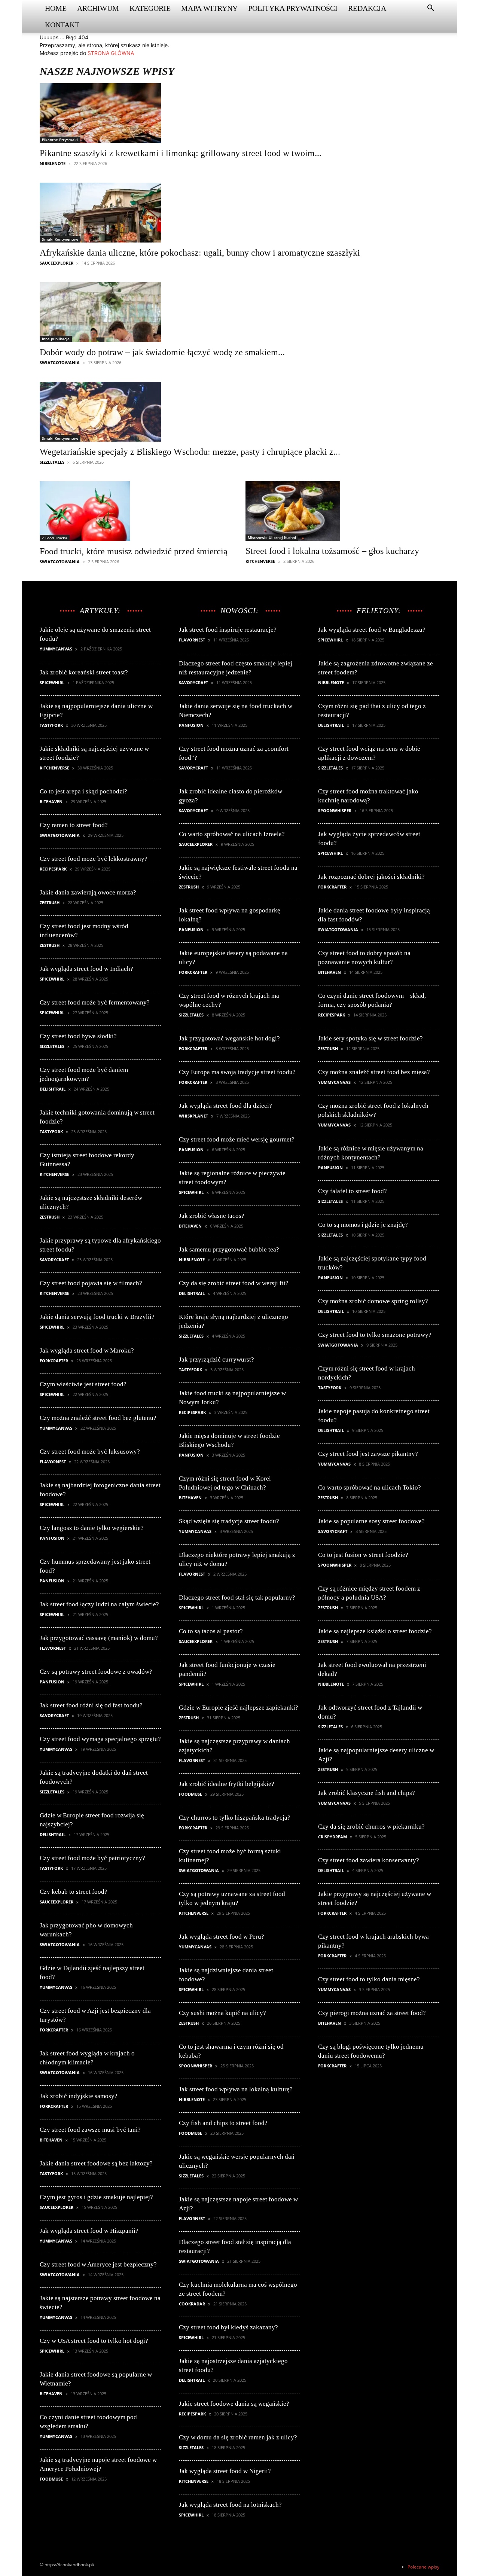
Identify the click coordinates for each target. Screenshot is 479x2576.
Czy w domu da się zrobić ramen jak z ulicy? (238, 2437)
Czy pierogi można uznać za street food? (372, 2013)
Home (56, 8)
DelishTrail (53, 1089)
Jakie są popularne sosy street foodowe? (371, 1521)
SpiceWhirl (52, 682)
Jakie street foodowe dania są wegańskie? (234, 2404)
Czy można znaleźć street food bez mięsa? (374, 1072)
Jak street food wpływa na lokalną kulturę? (236, 2089)
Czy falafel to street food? (353, 1191)
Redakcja (367, 8)
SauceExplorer (57, 263)
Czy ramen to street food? (74, 825)
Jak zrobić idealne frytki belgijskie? (227, 1784)
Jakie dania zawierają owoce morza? (88, 892)
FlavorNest (53, 1462)
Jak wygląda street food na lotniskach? (230, 2505)
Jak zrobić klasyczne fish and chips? (367, 1793)
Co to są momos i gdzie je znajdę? (363, 1225)
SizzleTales (52, 462)
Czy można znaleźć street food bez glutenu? (98, 1418)
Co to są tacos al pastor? (211, 1631)
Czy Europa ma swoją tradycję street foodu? (237, 1072)
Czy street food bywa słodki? (78, 1036)
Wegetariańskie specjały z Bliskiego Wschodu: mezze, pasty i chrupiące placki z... (190, 452)
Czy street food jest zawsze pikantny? (368, 1454)
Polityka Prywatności (293, 8)
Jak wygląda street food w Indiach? (86, 969)
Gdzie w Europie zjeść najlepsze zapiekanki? (239, 1708)
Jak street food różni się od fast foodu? (91, 1705)
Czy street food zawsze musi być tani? (90, 2130)
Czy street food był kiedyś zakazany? (228, 2327)
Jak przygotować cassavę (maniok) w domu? (99, 1638)
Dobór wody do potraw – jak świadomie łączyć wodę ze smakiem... (162, 352)
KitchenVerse (260, 561)
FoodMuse (51, 2479)
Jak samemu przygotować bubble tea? (229, 1249)
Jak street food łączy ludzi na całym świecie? (99, 1604)
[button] (430, 9)
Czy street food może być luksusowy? (90, 1452)
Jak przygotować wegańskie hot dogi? (229, 1038)
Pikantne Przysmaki (60, 140)
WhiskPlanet (193, 1116)
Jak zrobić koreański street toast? (84, 672)
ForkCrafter (54, 1361)
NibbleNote (53, 163)
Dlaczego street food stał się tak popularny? (237, 1598)
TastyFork (51, 725)
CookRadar (192, 2304)
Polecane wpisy (423, 2567)
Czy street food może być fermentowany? (95, 1002)
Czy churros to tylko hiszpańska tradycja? (235, 1818)
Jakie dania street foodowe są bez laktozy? (96, 2163)
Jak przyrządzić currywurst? (216, 1359)
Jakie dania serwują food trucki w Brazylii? (97, 1317)
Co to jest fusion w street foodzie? (363, 1555)
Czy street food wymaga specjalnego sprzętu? (100, 1739)
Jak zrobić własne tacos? (212, 1216)
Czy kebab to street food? (74, 1892)
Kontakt (62, 25)
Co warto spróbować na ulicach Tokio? (370, 1487)
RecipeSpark (53, 869)
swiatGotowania (60, 362)
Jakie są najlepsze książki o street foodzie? (375, 1631)
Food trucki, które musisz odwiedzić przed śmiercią (134, 551)
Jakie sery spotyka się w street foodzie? (370, 1038)
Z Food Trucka (55, 538)
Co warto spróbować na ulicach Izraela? (232, 834)
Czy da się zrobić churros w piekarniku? (371, 1827)
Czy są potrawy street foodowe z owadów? (96, 1672)
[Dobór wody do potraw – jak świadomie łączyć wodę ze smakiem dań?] (162, 312)
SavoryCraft (54, 1260)
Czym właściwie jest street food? (83, 1384)
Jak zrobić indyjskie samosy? (79, 2096)
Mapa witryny (209, 8)
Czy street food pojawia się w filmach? (91, 1283)
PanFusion (52, 1538)
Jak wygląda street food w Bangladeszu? (372, 630)
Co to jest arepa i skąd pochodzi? (83, 791)
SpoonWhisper (196, 2066)
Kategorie (150, 8)
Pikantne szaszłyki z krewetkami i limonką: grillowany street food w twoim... (181, 153)
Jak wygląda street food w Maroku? (87, 1351)
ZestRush (50, 903)
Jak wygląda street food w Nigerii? (225, 2471)
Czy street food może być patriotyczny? (92, 1858)
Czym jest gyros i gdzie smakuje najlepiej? (96, 2197)
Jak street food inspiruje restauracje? (228, 630)
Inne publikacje (56, 339)
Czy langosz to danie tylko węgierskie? (92, 1528)
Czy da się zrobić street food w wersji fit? (234, 1283)
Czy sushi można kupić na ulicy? (222, 2013)
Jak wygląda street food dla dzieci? (225, 1106)
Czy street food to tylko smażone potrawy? (375, 1335)
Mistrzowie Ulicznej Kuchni (272, 537)
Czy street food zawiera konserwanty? (369, 1860)
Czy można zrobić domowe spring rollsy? (373, 1301)
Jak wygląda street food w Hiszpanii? (89, 2231)
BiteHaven (51, 801)
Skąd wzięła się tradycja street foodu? (229, 1521)
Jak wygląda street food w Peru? (222, 1937)
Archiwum (98, 8)
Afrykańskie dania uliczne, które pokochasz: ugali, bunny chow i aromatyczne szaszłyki (200, 253)
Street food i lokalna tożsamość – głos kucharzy (332, 551)
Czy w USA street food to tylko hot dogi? (94, 2341)
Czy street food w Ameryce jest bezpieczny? (98, 2264)
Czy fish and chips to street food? (223, 2123)
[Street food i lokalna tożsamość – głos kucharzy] (332, 511)
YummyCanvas (56, 649)
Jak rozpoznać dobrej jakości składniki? (371, 877)
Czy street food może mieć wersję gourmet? (237, 1139)
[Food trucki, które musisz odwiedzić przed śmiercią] (134, 511)
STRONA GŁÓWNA (111, 53)
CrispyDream (332, 1837)
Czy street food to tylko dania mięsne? (369, 1979)
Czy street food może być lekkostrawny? (94, 859)
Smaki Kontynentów (60, 239)
